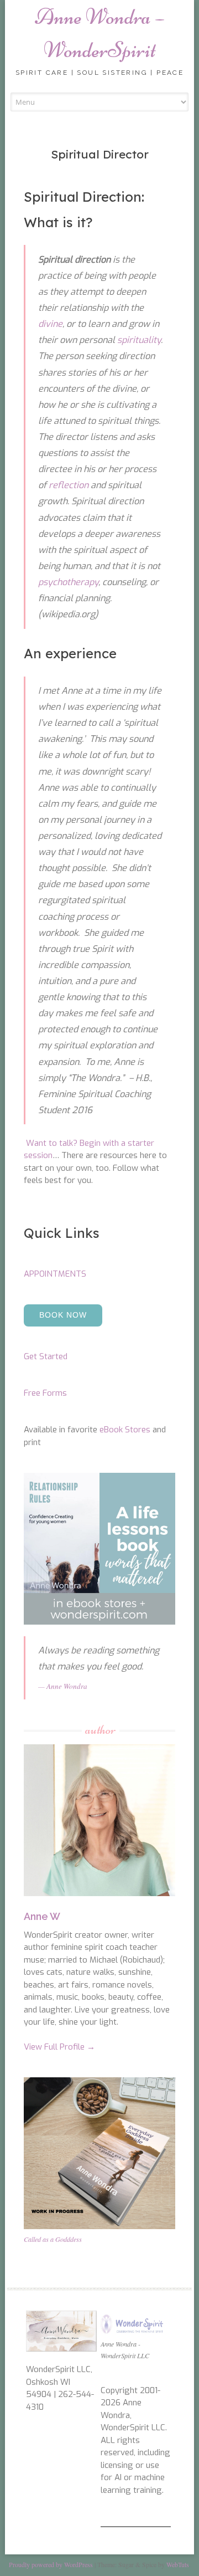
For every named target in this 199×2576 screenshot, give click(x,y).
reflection (69, 485)
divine (50, 324)
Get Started (46, 1356)
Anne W (42, 1916)
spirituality (139, 340)
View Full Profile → (59, 2047)
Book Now (63, 1315)
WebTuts (178, 2564)
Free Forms (45, 1393)
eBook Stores (125, 1430)
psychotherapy (68, 582)
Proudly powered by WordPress (51, 2564)
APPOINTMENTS (55, 1274)
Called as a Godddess (53, 2239)
